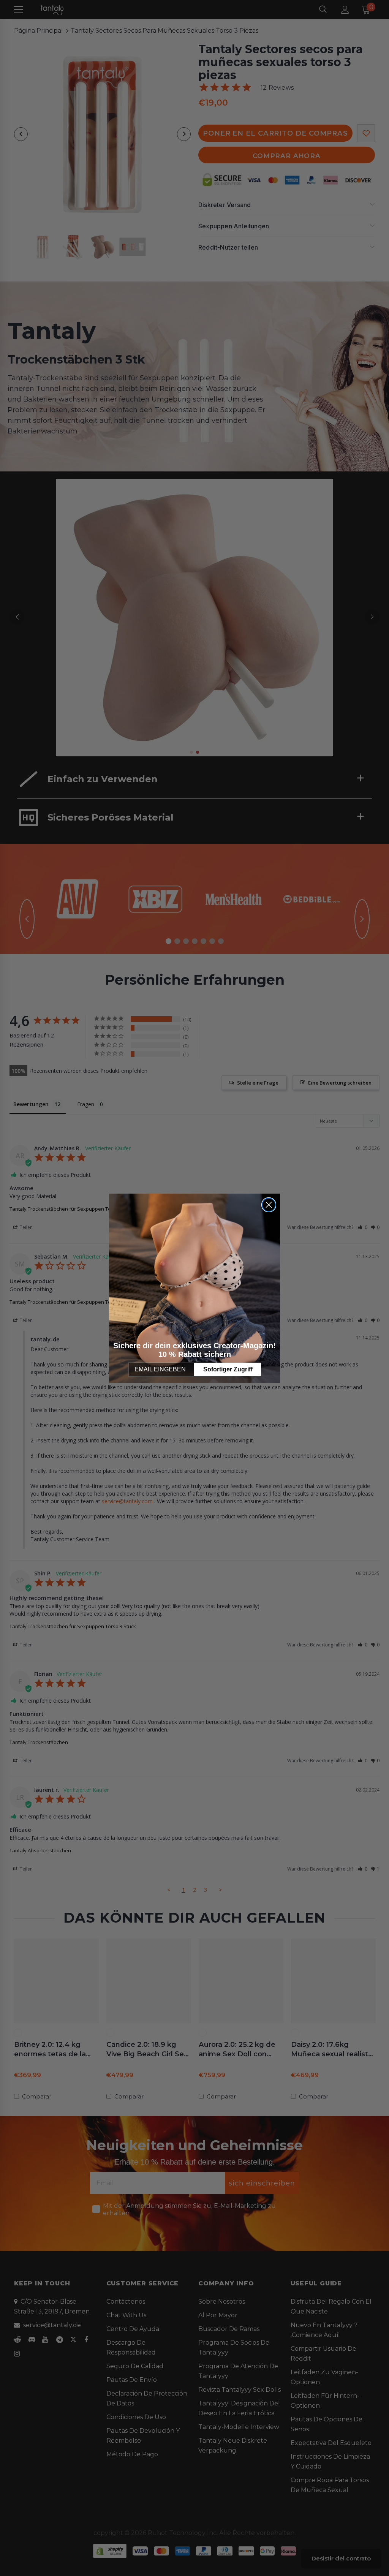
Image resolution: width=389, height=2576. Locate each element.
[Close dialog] (269, 1205)
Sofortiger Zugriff (228, 1369)
